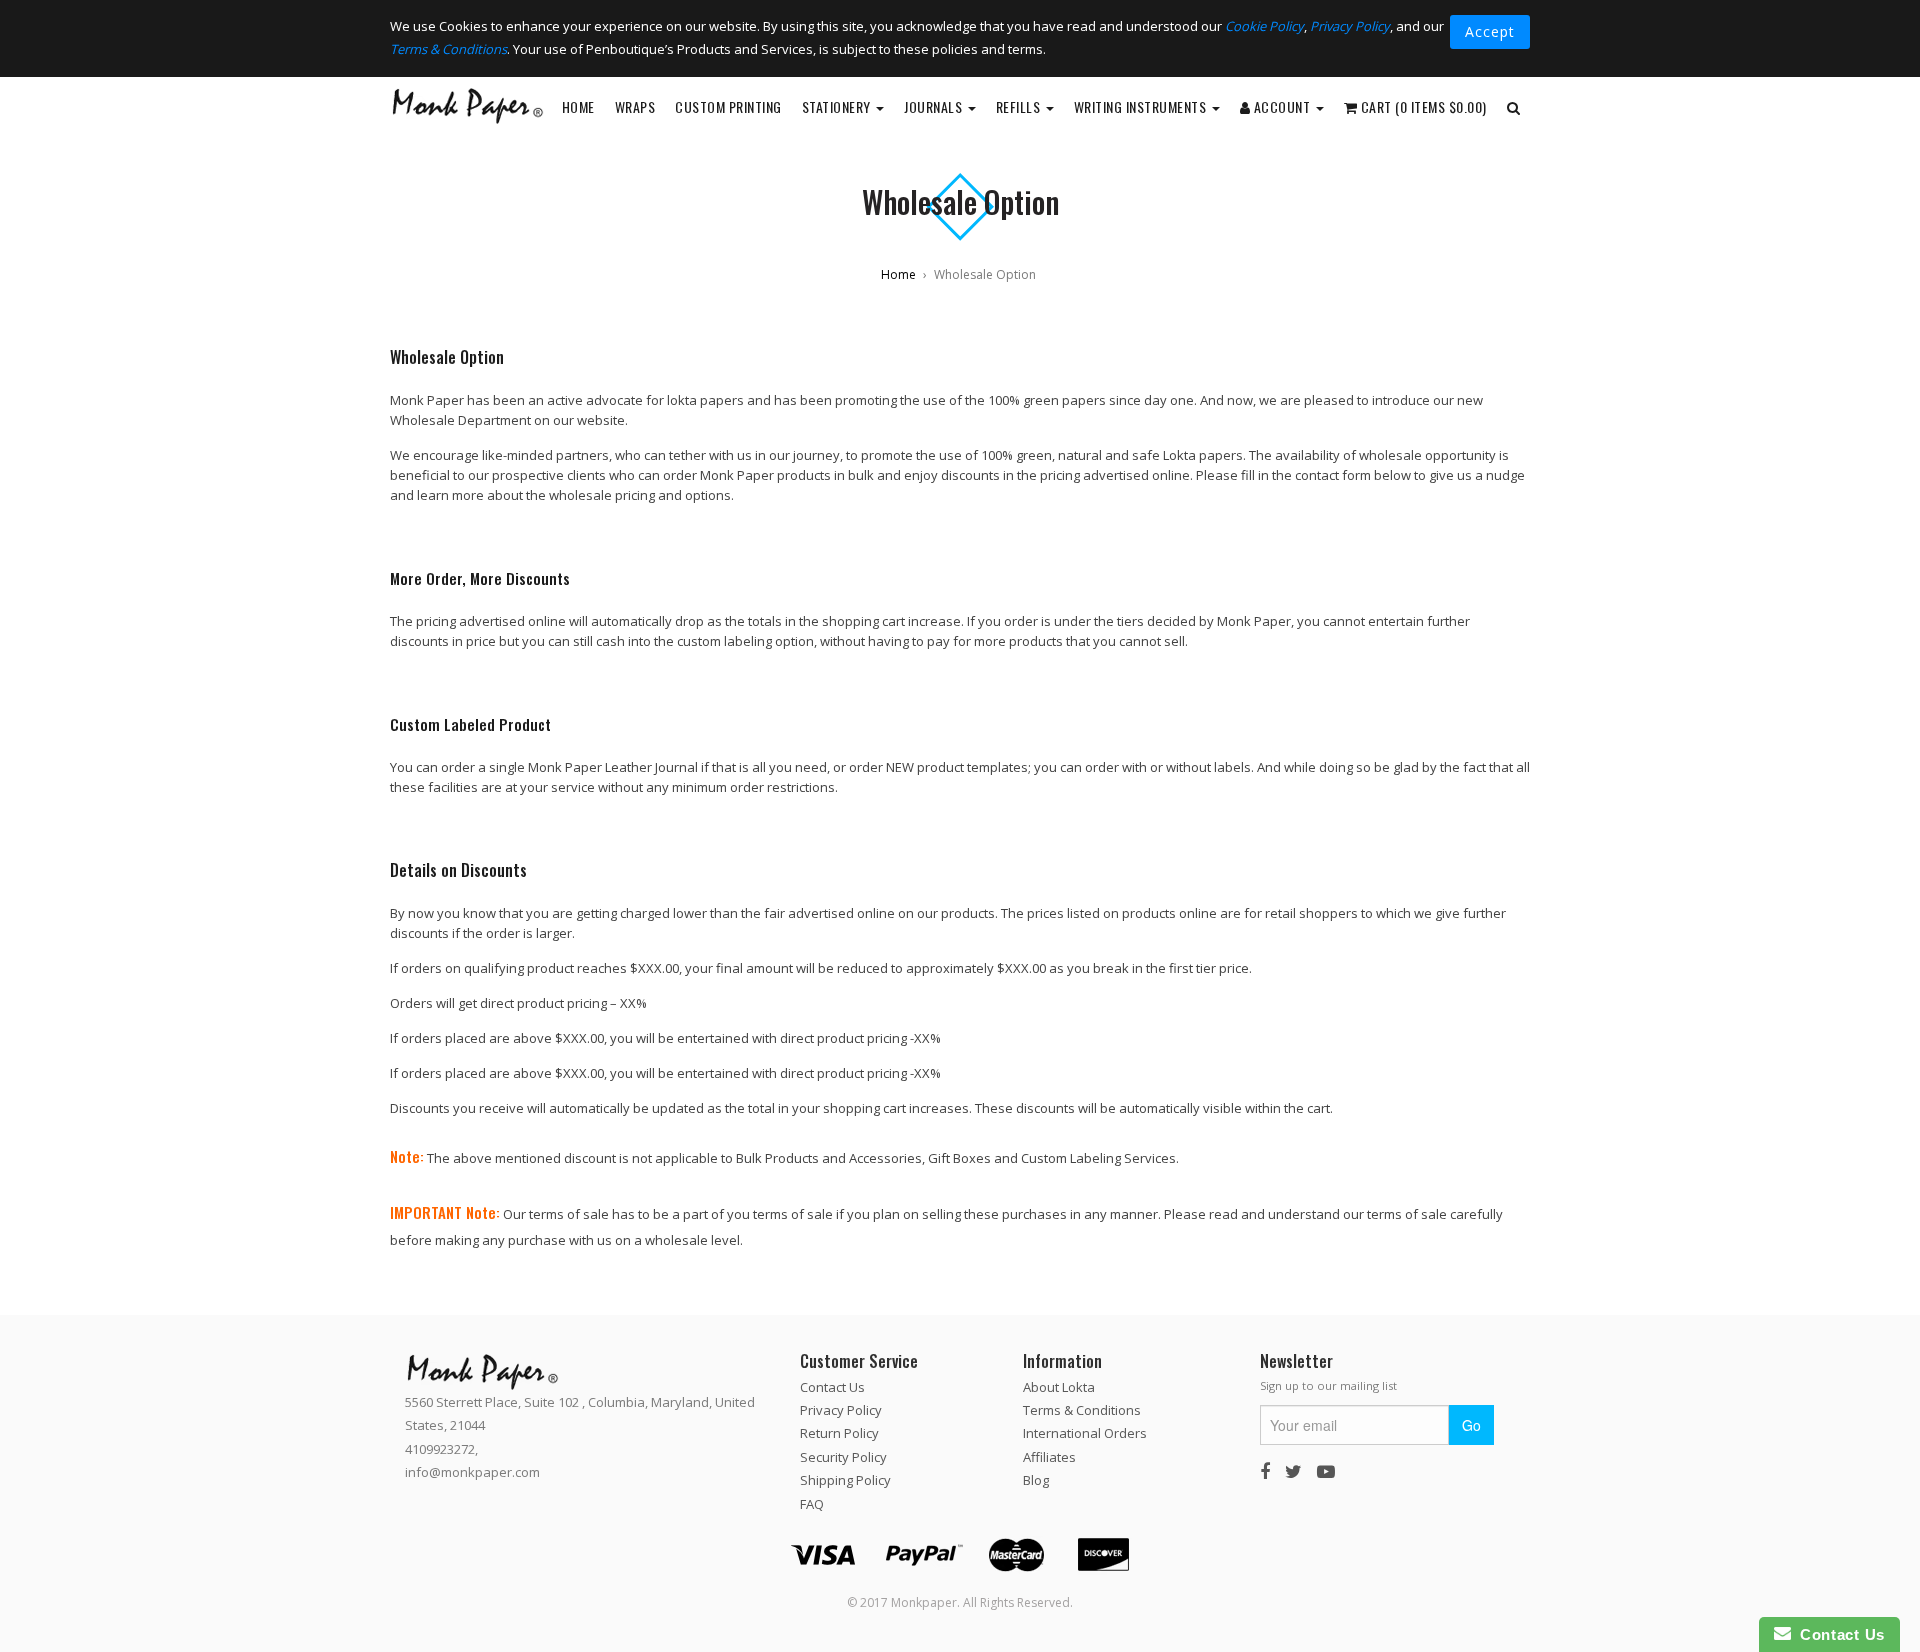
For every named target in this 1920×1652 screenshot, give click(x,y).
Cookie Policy (1264, 26)
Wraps (635, 106)
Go (1471, 1425)
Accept (1490, 31)
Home (578, 106)
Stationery (838, 106)
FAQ (812, 1503)
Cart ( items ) (1422, 106)
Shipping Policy (845, 1480)
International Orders (1085, 1433)
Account (1282, 106)
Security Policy (843, 1457)
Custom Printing (728, 106)
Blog (1036, 1480)
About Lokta (1059, 1386)
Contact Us (832, 1386)
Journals (935, 106)
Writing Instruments (1142, 106)
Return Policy (839, 1433)
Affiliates (1049, 1457)
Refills (1020, 106)
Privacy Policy (1350, 26)
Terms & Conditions (448, 49)
